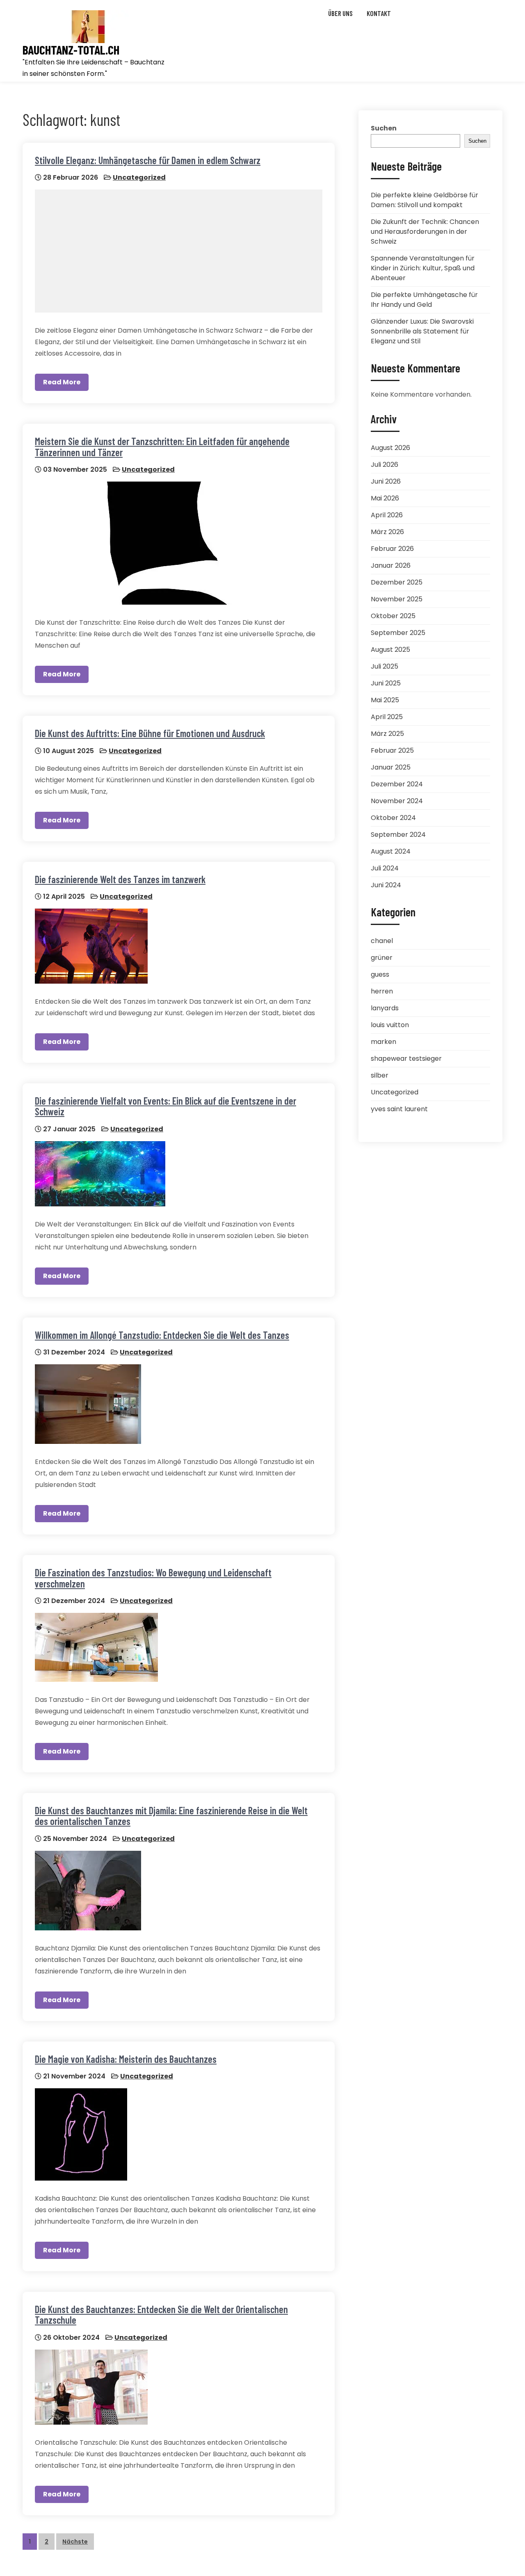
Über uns (340, 13)
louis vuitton (390, 1025)
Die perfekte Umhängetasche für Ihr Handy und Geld (424, 300)
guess (380, 974)
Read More (62, 382)
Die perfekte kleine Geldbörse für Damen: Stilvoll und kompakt (425, 200)
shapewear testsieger (406, 1058)
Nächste (75, 2542)
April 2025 (387, 717)
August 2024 (391, 851)
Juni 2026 (386, 481)
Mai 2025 (385, 700)
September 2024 (398, 835)
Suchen (384, 128)
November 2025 (397, 599)
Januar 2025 (391, 767)
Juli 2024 (385, 868)
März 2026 (387, 532)
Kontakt (379, 13)
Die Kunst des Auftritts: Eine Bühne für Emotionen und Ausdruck (150, 733)
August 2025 (390, 650)
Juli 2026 (385, 465)
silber (380, 1075)
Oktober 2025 (393, 616)
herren (382, 991)
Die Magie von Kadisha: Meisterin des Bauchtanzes (126, 2059)
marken (383, 1042)
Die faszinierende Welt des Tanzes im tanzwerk (120, 879)
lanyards (385, 1008)
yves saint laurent (399, 1109)
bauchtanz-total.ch (71, 50)
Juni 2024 (386, 885)
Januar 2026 (391, 565)
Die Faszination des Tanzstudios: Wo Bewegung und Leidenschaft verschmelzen (153, 1578)
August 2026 (390, 448)
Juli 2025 (385, 666)
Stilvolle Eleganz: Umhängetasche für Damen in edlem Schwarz (148, 160)
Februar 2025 (392, 750)
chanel (382, 941)
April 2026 (387, 515)
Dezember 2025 (397, 582)
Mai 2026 (385, 498)
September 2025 (398, 633)
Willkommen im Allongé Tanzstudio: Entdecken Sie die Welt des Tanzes (162, 1335)
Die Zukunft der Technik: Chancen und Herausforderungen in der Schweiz (425, 232)
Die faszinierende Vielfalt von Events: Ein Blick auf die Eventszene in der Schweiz (165, 1106)
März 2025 (387, 734)
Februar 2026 (392, 549)
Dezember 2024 (397, 784)
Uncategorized (139, 177)
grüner (382, 958)
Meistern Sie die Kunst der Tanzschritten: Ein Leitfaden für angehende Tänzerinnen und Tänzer (162, 446)
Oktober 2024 (393, 818)
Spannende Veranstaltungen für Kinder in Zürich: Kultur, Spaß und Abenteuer (423, 268)
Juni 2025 (386, 683)
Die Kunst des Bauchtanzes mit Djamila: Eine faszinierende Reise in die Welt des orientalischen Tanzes (171, 1816)
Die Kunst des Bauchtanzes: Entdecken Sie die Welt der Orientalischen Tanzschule (161, 2315)
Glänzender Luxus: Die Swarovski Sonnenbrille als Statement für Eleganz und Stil (422, 331)
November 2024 (397, 801)
